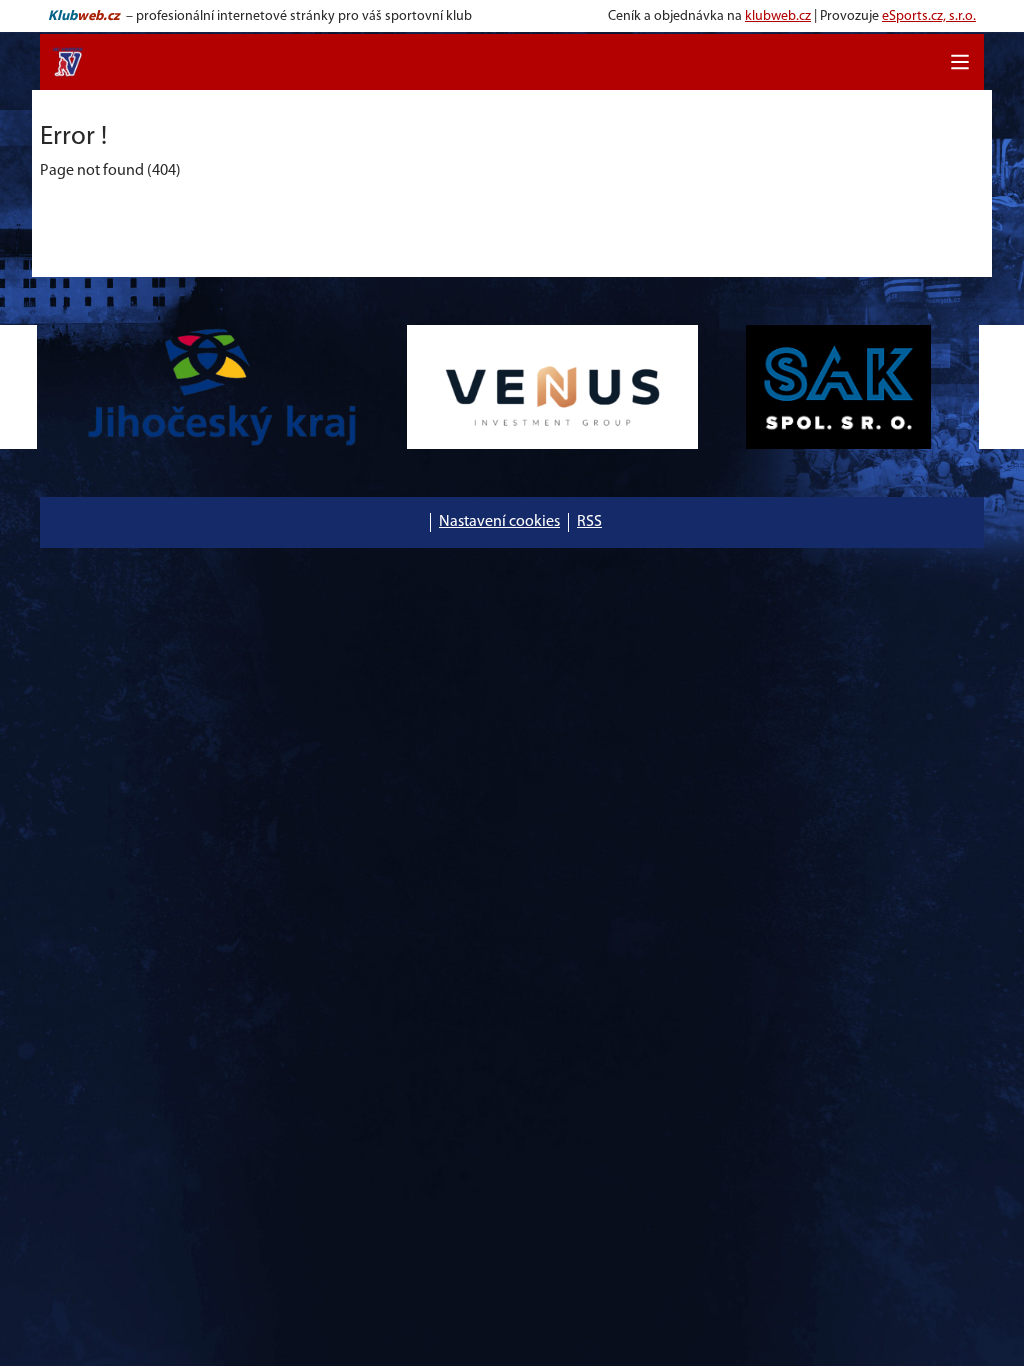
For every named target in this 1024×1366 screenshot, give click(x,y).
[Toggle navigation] (960, 62)
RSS (589, 522)
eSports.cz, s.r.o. (929, 16)
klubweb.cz (778, 16)
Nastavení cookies (499, 522)
